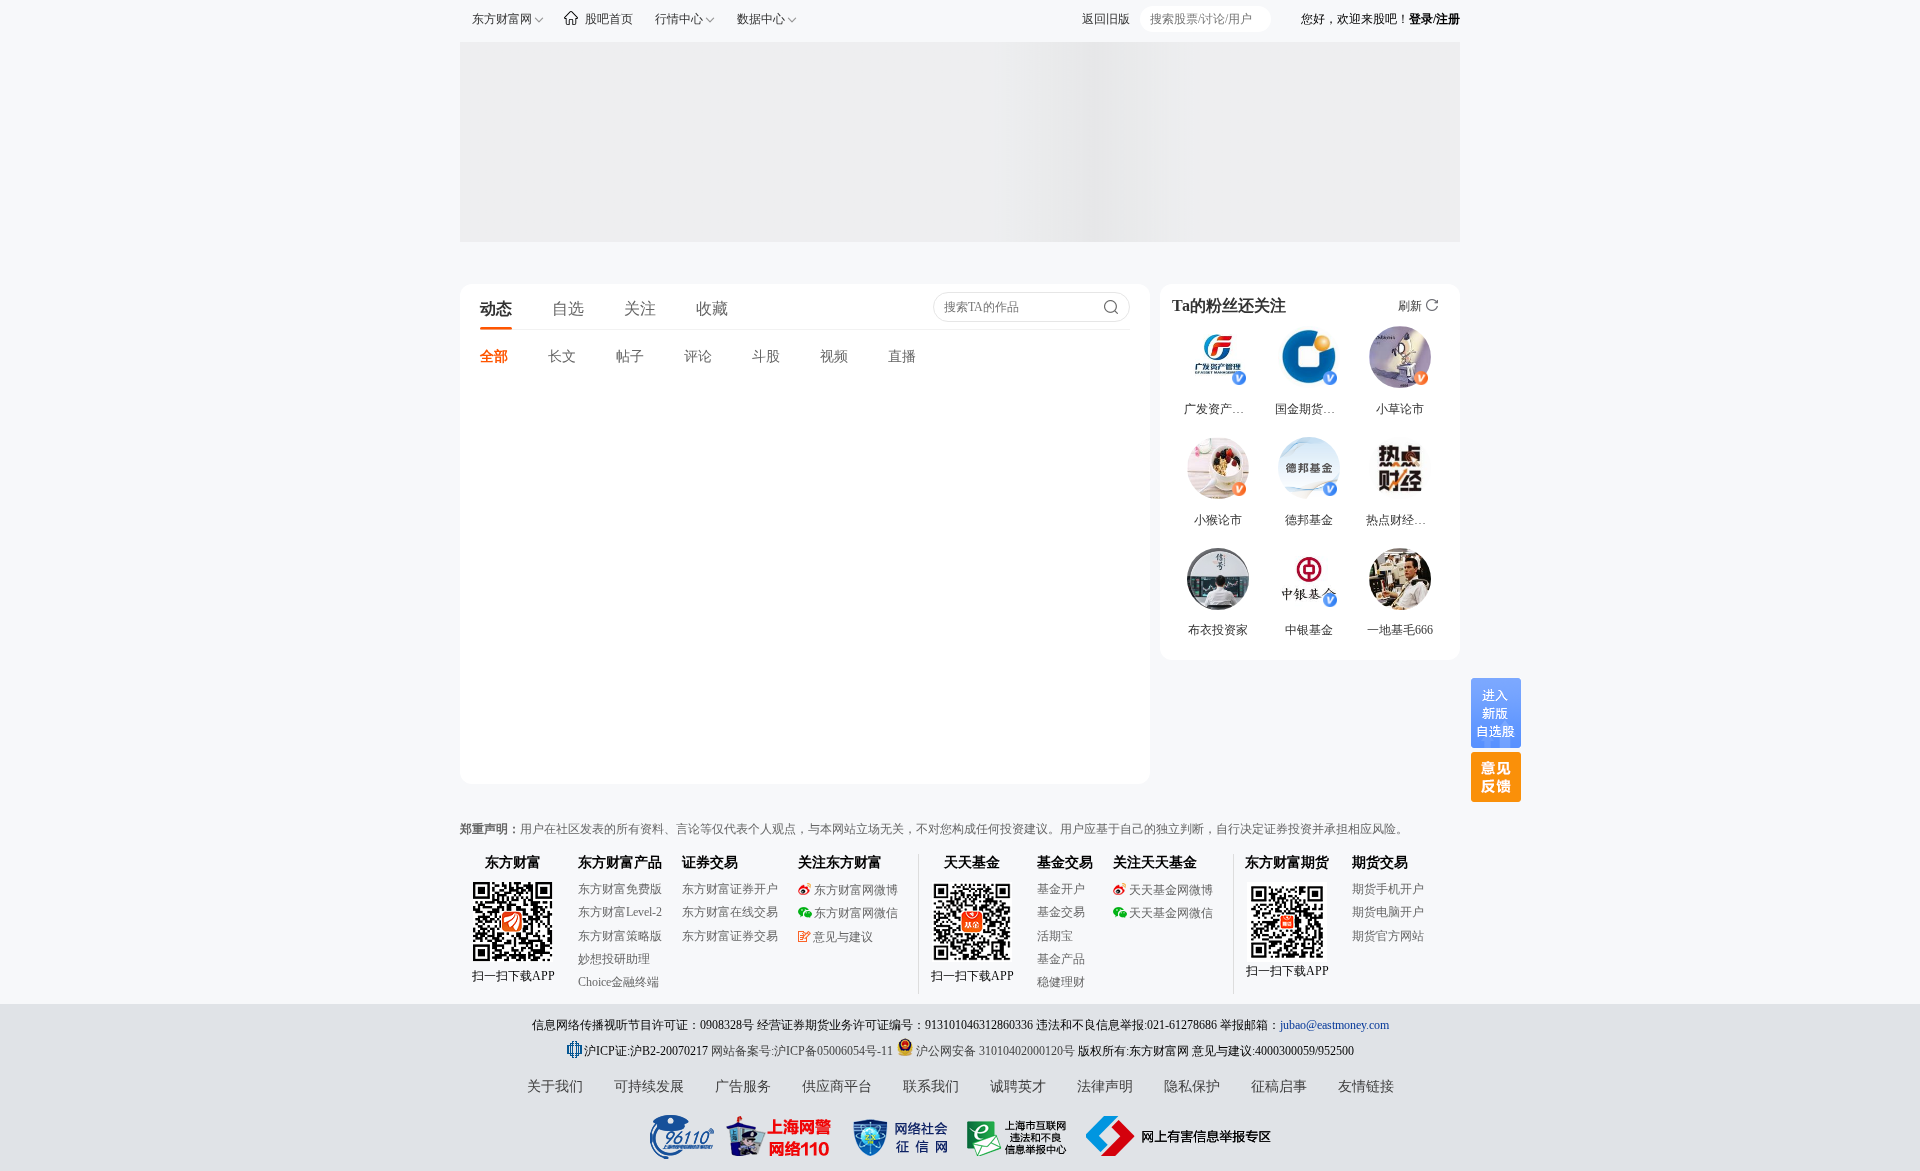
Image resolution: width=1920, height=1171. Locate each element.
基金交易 (1061, 912)
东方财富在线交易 (730, 912)
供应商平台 (837, 1086)
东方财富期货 (1287, 862)
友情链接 (1366, 1086)
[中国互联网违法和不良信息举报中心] (1179, 1136)
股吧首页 (609, 19)
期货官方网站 (1388, 936)
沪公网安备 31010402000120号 (995, 1051)
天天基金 (972, 862)
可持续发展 (649, 1086)
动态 (496, 308)
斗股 (766, 356)
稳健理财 (1061, 982)
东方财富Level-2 (620, 912)
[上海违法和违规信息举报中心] (1020, 1136)
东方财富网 (502, 19)
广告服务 (743, 1086)
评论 (698, 356)
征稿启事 (1279, 1086)
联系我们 (931, 1086)
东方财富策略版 (620, 936)
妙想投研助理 (614, 959)
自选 (568, 308)
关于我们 (555, 1086)
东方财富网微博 (856, 890)
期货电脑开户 (1388, 912)
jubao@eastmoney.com (1334, 1025)
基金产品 (1061, 959)
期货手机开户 (1388, 889)
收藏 (712, 308)
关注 (640, 308)
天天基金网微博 (1171, 890)
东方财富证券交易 (730, 936)
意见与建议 (843, 937)
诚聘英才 (1018, 1086)
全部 (494, 356)
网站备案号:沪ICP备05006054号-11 (803, 1051)
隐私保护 (1192, 1086)
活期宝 (1055, 936)
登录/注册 (1434, 19)
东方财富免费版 (620, 889)
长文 (562, 356)
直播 (902, 356)
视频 (834, 356)
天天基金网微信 (1171, 913)
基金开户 (1061, 889)
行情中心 (679, 19)
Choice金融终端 (618, 982)
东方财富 (513, 862)
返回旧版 (1106, 19)
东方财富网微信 (856, 913)
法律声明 (1105, 1086)
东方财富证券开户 (730, 889)
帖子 (630, 356)
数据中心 (761, 19)
